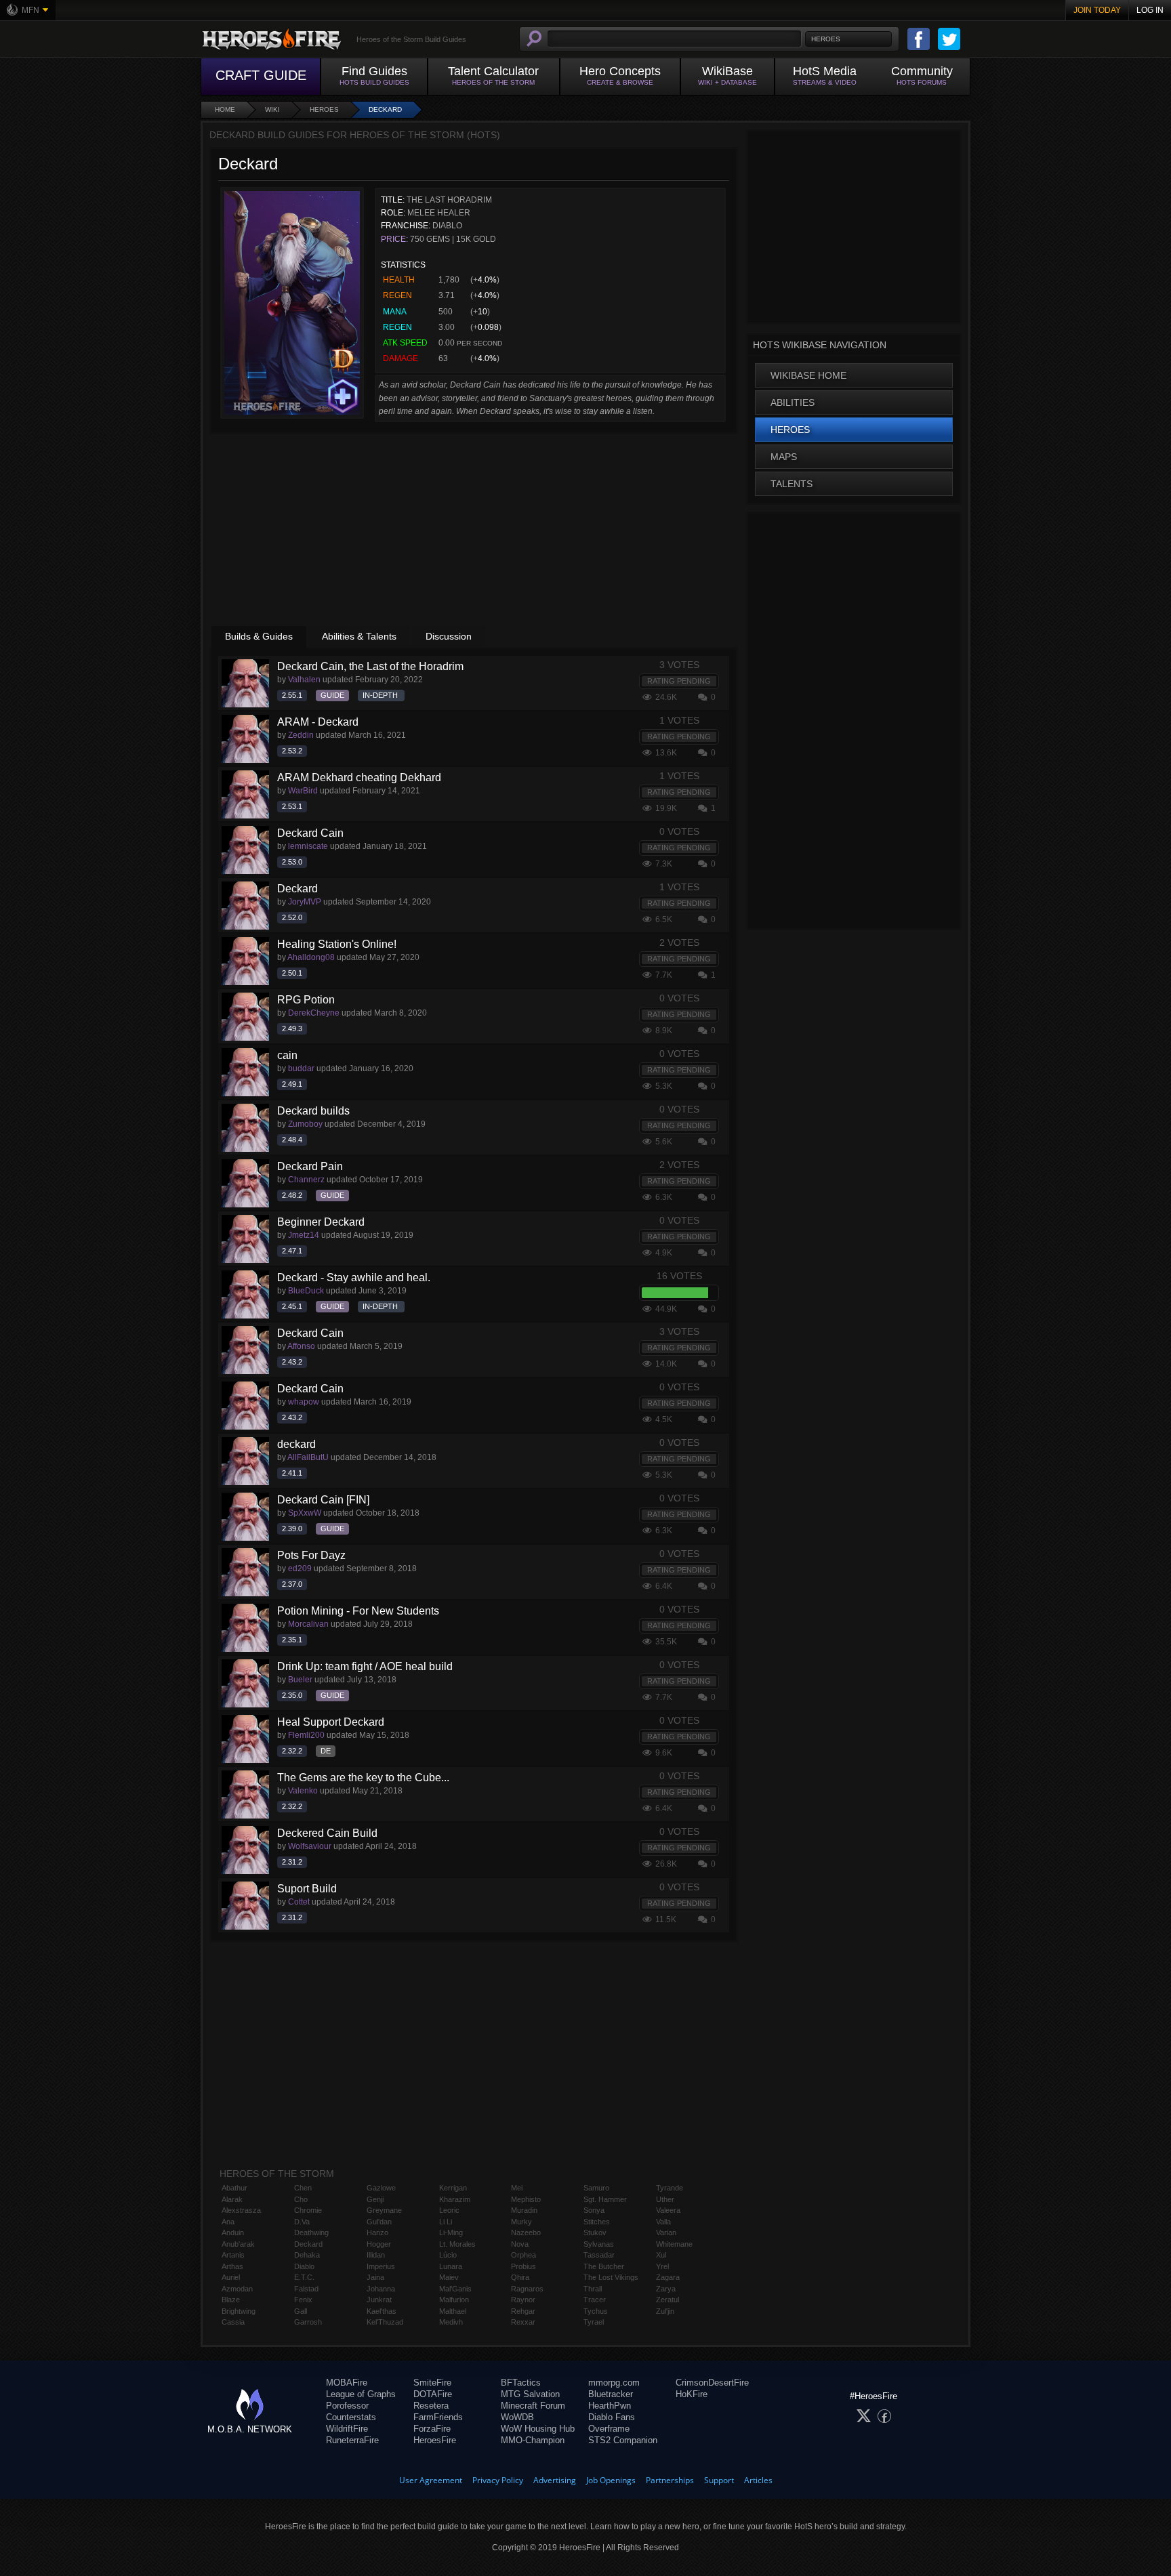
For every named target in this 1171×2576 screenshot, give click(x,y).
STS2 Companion (623, 2440)
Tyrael (594, 2322)
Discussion (449, 636)
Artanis (233, 2255)
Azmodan (237, 2289)
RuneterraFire (352, 2440)
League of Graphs (361, 2394)
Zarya (666, 2289)
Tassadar (599, 2255)
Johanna (381, 2289)
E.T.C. (304, 2277)
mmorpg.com (614, 2383)
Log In (1150, 10)
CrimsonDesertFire (712, 2383)
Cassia (233, 2322)
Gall (301, 2311)
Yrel (662, 2266)
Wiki (272, 109)
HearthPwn (610, 2406)
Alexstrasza (241, 2210)
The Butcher (604, 2266)
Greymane (384, 2210)
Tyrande (670, 2188)
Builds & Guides (259, 636)
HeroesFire (435, 2440)
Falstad (306, 2289)
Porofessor (347, 2406)
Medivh (451, 2322)
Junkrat (379, 2300)
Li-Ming (451, 2232)
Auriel (231, 2277)
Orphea (523, 2255)
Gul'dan (379, 2222)
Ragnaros (527, 2289)
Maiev (449, 2277)
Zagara (668, 2277)
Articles (758, 2480)
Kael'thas (382, 2311)
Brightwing (239, 2311)
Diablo (304, 2266)
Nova (520, 2244)
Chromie (308, 2210)
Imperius (381, 2266)
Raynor (523, 2300)
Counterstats (351, 2417)
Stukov (595, 2232)
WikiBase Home (808, 375)
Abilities (793, 402)
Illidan (376, 2255)
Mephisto (526, 2199)
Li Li (446, 2222)
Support (719, 2480)
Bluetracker (611, 2394)
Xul (661, 2255)
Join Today (1097, 10)
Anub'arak (238, 2244)
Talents (792, 484)
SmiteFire (432, 2383)
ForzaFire (432, 2429)
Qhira (520, 2277)
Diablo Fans (612, 2417)
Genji (375, 2199)
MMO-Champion (533, 2440)
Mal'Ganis (455, 2289)
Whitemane (674, 2244)
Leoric (449, 2210)
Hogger (379, 2244)
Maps (784, 457)
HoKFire (692, 2394)
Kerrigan (453, 2188)
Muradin (524, 2210)
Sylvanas (599, 2244)
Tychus (596, 2311)
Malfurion (454, 2300)
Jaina (375, 2277)
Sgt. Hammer (605, 2199)
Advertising (555, 2480)
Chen (303, 2188)
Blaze (231, 2300)
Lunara (451, 2266)
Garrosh (308, 2322)
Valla (663, 2222)
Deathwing (311, 2232)
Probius (523, 2266)
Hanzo (377, 2232)
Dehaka (307, 2255)
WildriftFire (347, 2429)
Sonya (594, 2210)
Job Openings (611, 2480)
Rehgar (523, 2311)
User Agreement (431, 2480)
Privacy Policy (498, 2480)
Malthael (453, 2311)
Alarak (232, 2199)
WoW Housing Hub (538, 2429)
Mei (517, 2188)
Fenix (303, 2300)
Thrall (593, 2289)
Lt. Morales (457, 2244)
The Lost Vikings (611, 2277)
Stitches (597, 2222)
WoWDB (517, 2417)
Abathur (234, 2188)
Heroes (324, 109)
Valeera (668, 2210)
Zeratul (667, 2300)
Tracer (595, 2300)
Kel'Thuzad (385, 2322)
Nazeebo (526, 2232)
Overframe (609, 2429)
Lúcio (448, 2255)
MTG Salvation (530, 2394)
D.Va (302, 2222)
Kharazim (455, 2199)
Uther (665, 2199)
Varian (666, 2232)
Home (225, 109)
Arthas (232, 2266)
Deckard (385, 109)
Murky (521, 2222)
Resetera (431, 2406)
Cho (301, 2199)
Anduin (233, 2232)
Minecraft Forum (533, 2406)
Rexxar (523, 2322)
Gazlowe (381, 2188)
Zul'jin (665, 2311)
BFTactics (521, 2383)
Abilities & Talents (359, 636)
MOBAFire (347, 2383)
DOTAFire (433, 2394)
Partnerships (670, 2480)
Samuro (596, 2188)
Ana (228, 2222)
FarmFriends (438, 2417)
